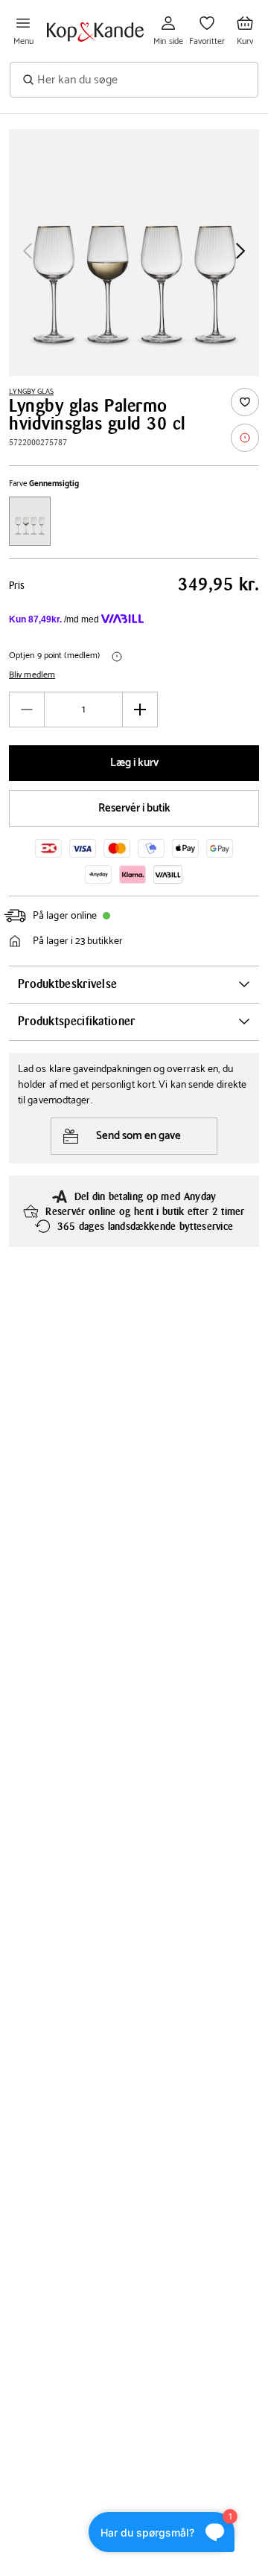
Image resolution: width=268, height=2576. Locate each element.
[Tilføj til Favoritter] (245, 402)
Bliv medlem (32, 675)
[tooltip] (245, 438)
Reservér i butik (134, 808)
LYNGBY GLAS (31, 392)
